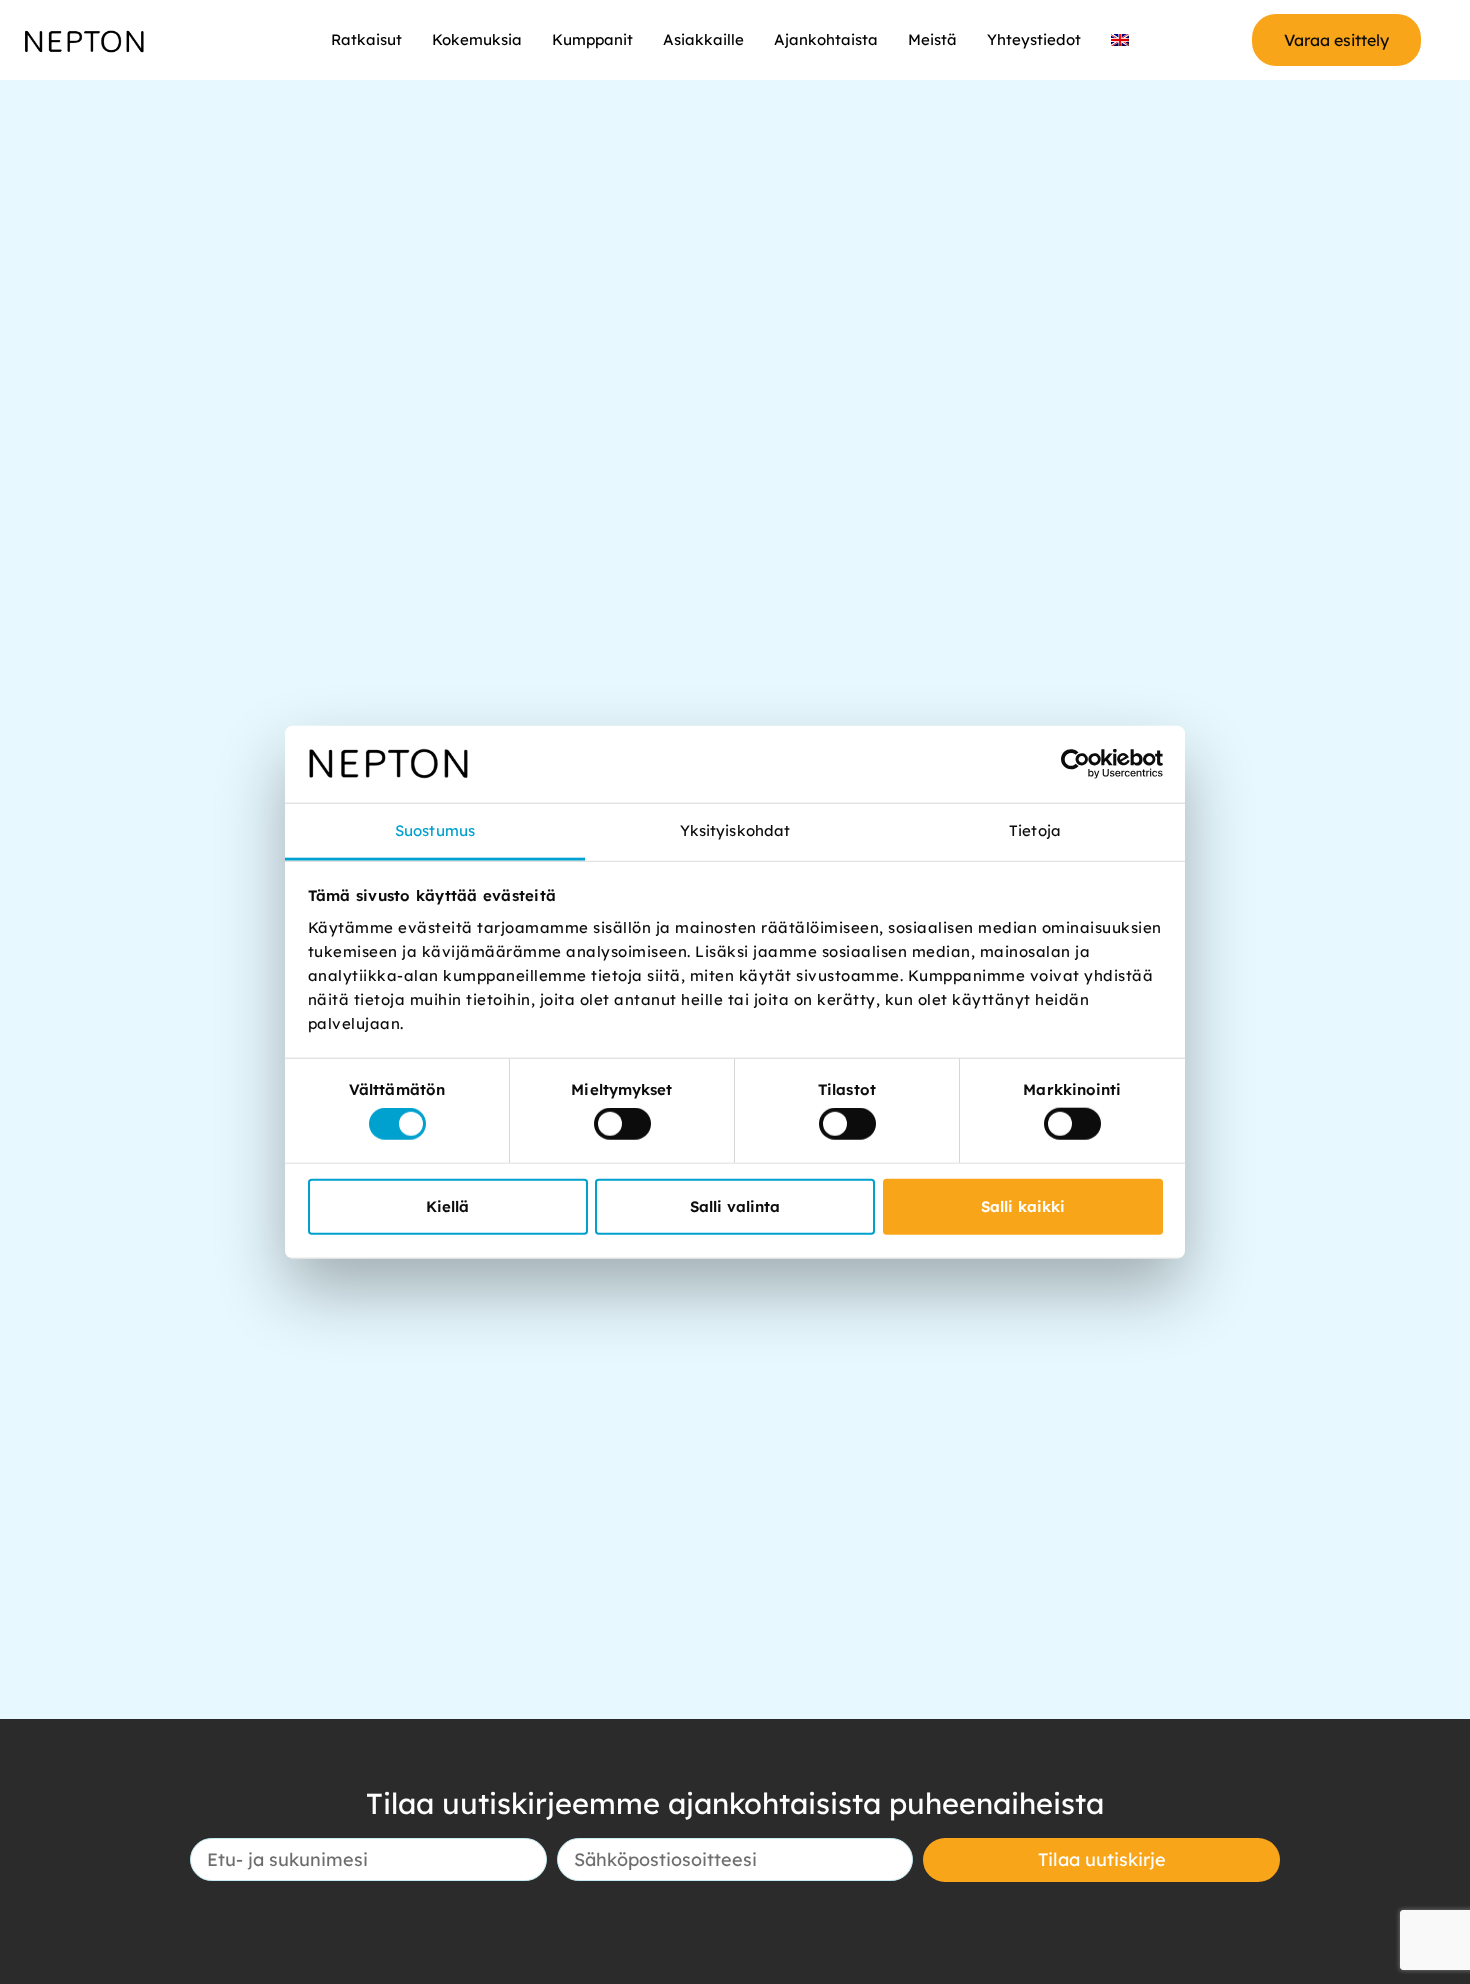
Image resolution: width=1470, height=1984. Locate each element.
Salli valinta (735, 1205)
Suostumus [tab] (435, 830)
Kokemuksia (477, 39)
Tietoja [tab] (1035, 830)
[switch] (622, 1124)
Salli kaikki (1023, 1205)
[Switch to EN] (1120, 40)
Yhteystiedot (1034, 39)
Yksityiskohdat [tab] (735, 830)
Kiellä (447, 1205)
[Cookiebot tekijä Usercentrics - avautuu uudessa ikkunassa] (1075, 764)
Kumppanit (592, 39)
